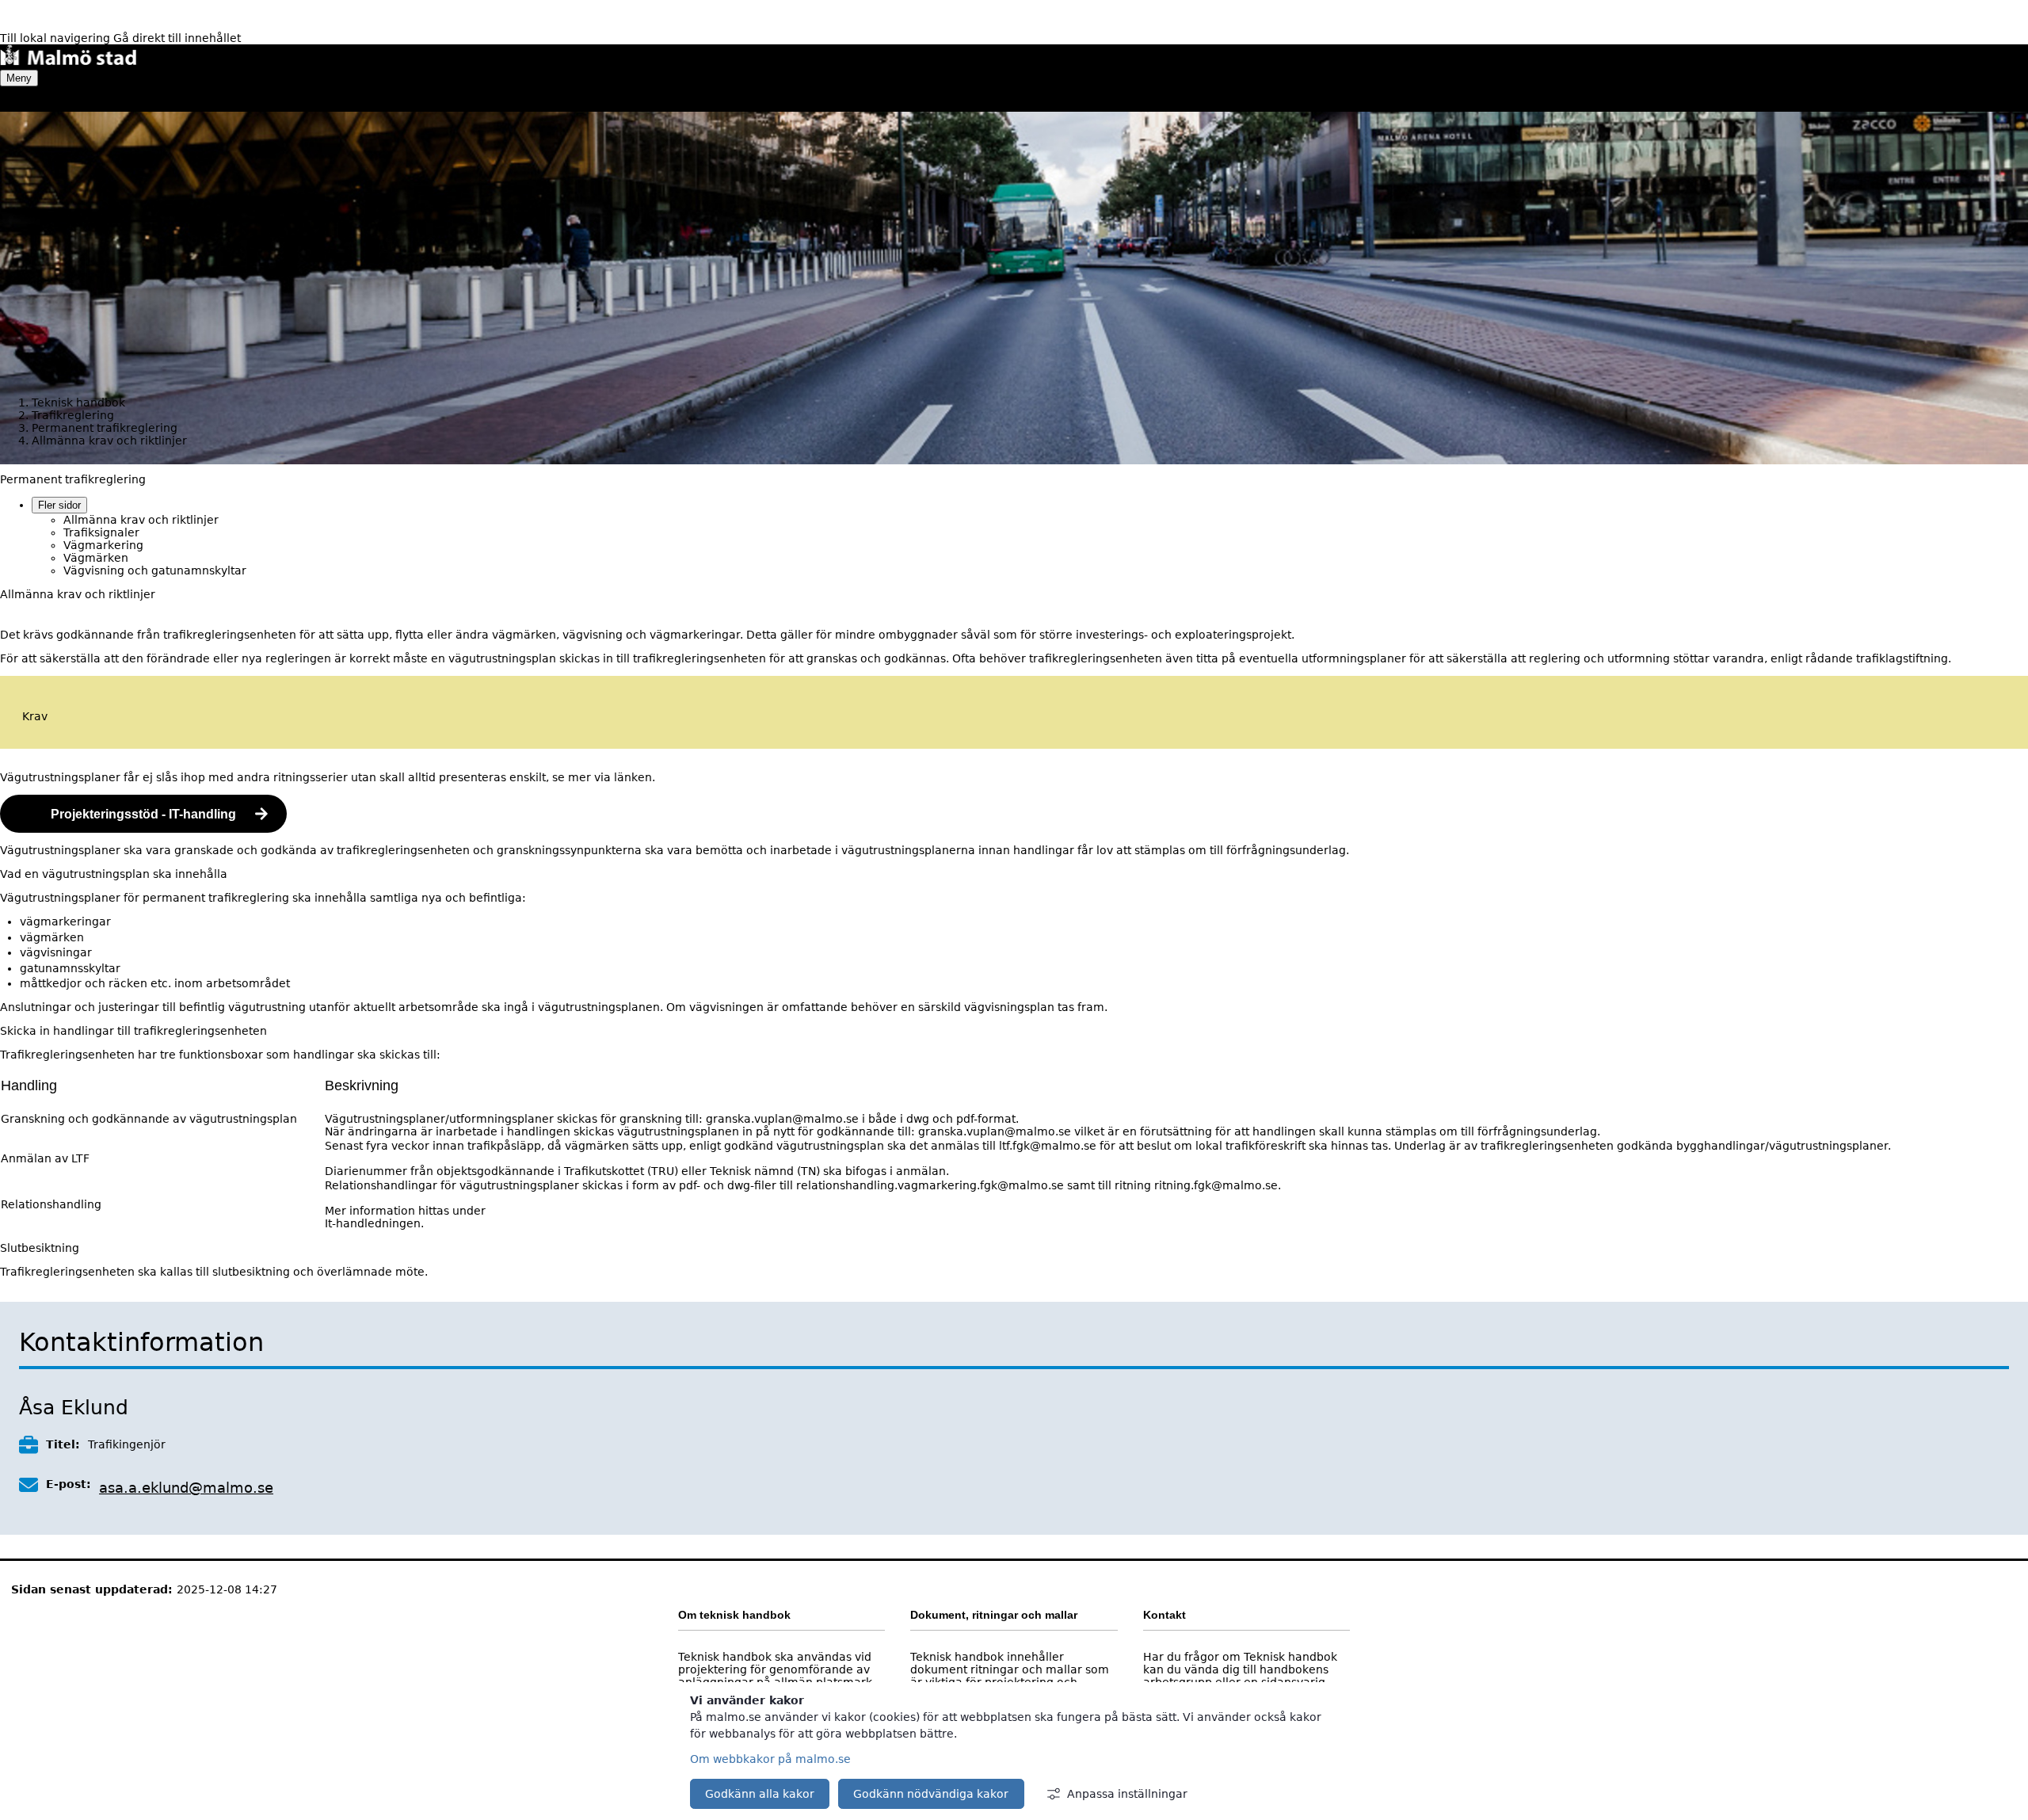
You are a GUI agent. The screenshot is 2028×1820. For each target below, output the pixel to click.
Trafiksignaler (101, 532)
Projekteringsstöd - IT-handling (143, 814)
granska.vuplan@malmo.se (782, 1119)
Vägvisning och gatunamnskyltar (155, 570)
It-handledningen (373, 1223)
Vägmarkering (103, 545)
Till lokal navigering (57, 38)
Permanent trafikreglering (105, 428)
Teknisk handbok (78, 403)
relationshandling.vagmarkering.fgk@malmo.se (930, 1185)
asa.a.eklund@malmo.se (186, 1488)
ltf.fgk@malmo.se (1048, 1146)
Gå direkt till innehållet (177, 38)
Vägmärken (96, 558)
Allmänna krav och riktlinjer (141, 520)
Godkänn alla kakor (760, 1794)
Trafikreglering (73, 415)
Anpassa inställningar (1127, 1794)
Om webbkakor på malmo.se (770, 1759)
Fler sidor (59, 505)
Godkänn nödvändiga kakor (931, 1794)
